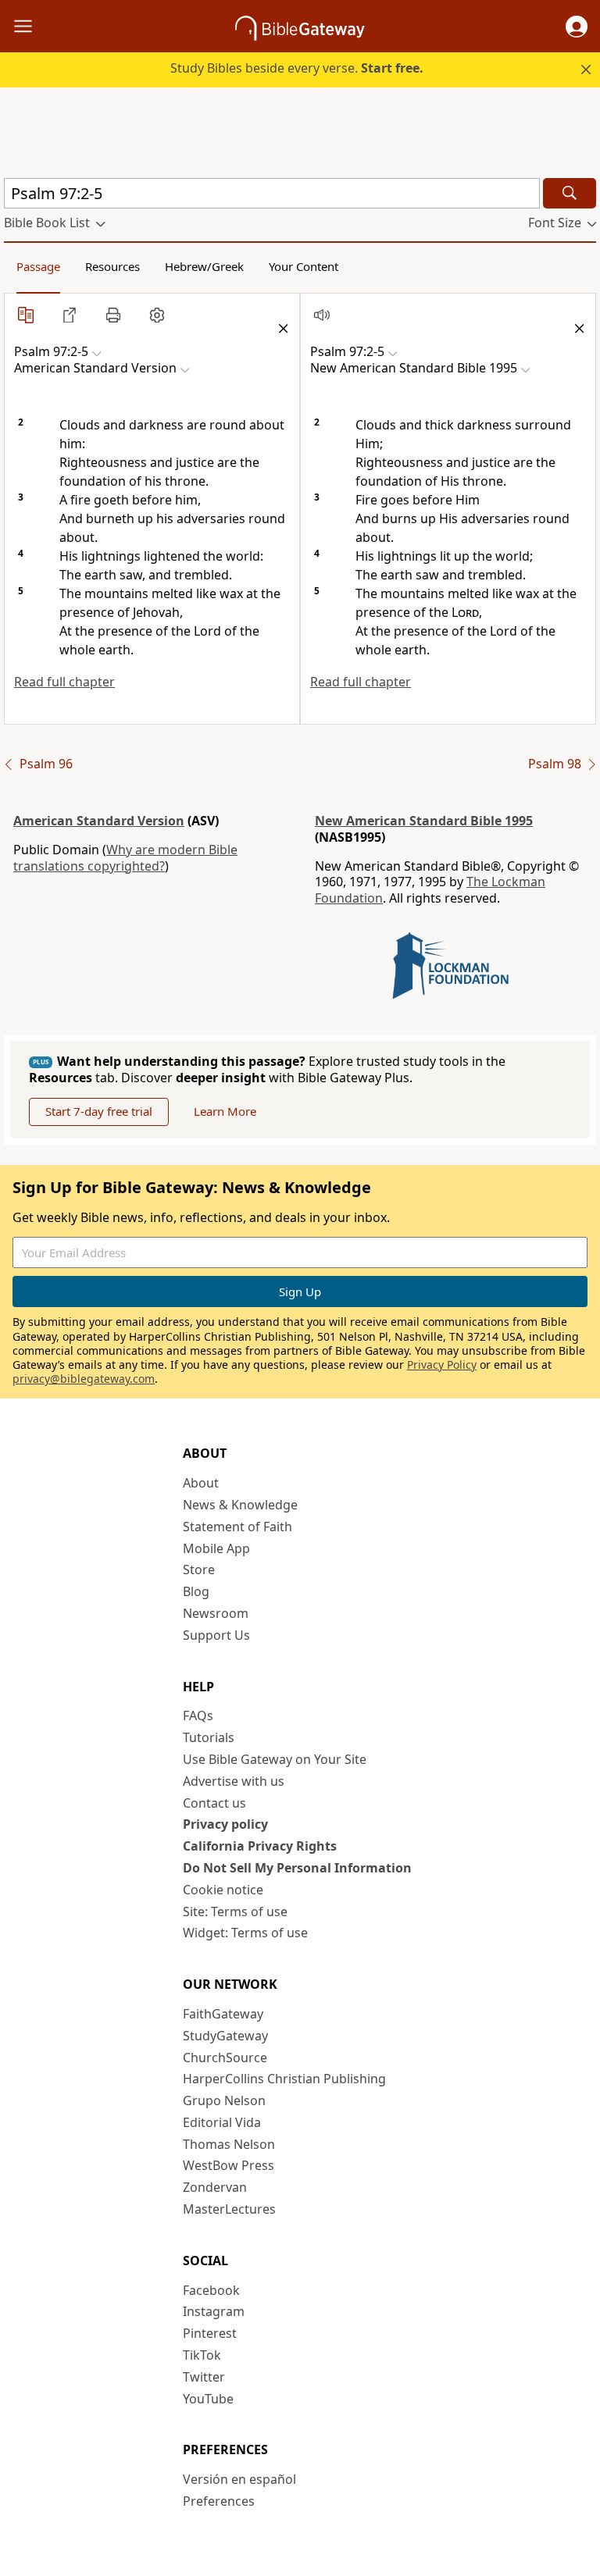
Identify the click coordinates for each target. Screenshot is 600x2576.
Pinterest (210, 2333)
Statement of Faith (237, 1527)
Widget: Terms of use (245, 1933)
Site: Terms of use (235, 1912)
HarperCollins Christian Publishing (284, 2079)
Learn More (225, 1111)
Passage (38, 266)
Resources (112, 266)
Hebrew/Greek (204, 266)
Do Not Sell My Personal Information (297, 1868)
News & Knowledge (240, 1505)
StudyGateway (225, 2036)
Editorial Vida (222, 2122)
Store (199, 1569)
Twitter (204, 2377)
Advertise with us (234, 1781)
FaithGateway (223, 2014)
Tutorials (209, 1737)
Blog (196, 1591)
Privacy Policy (442, 1365)
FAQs (198, 1716)
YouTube (208, 2399)
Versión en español (239, 2479)
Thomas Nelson (229, 2144)
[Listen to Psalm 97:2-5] (322, 315)
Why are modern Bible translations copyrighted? (125, 858)
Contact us (214, 1803)
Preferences (219, 2501)
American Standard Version (99, 821)
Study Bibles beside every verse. (297, 68)
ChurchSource (225, 2058)
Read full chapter (64, 682)
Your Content (304, 266)
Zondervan (215, 2187)
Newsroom (216, 1613)
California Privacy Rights (260, 1846)
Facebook (211, 2290)
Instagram (214, 2311)
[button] (577, 27)
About (201, 1483)
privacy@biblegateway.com (84, 1379)
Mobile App (216, 1548)
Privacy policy (225, 1824)
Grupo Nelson (224, 2100)
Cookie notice (223, 1890)
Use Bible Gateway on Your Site (275, 1759)
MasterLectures (229, 2209)
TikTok (202, 2355)
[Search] (570, 193)
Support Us (216, 1635)
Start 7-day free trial (99, 1111)
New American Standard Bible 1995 (424, 821)
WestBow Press (229, 2165)
